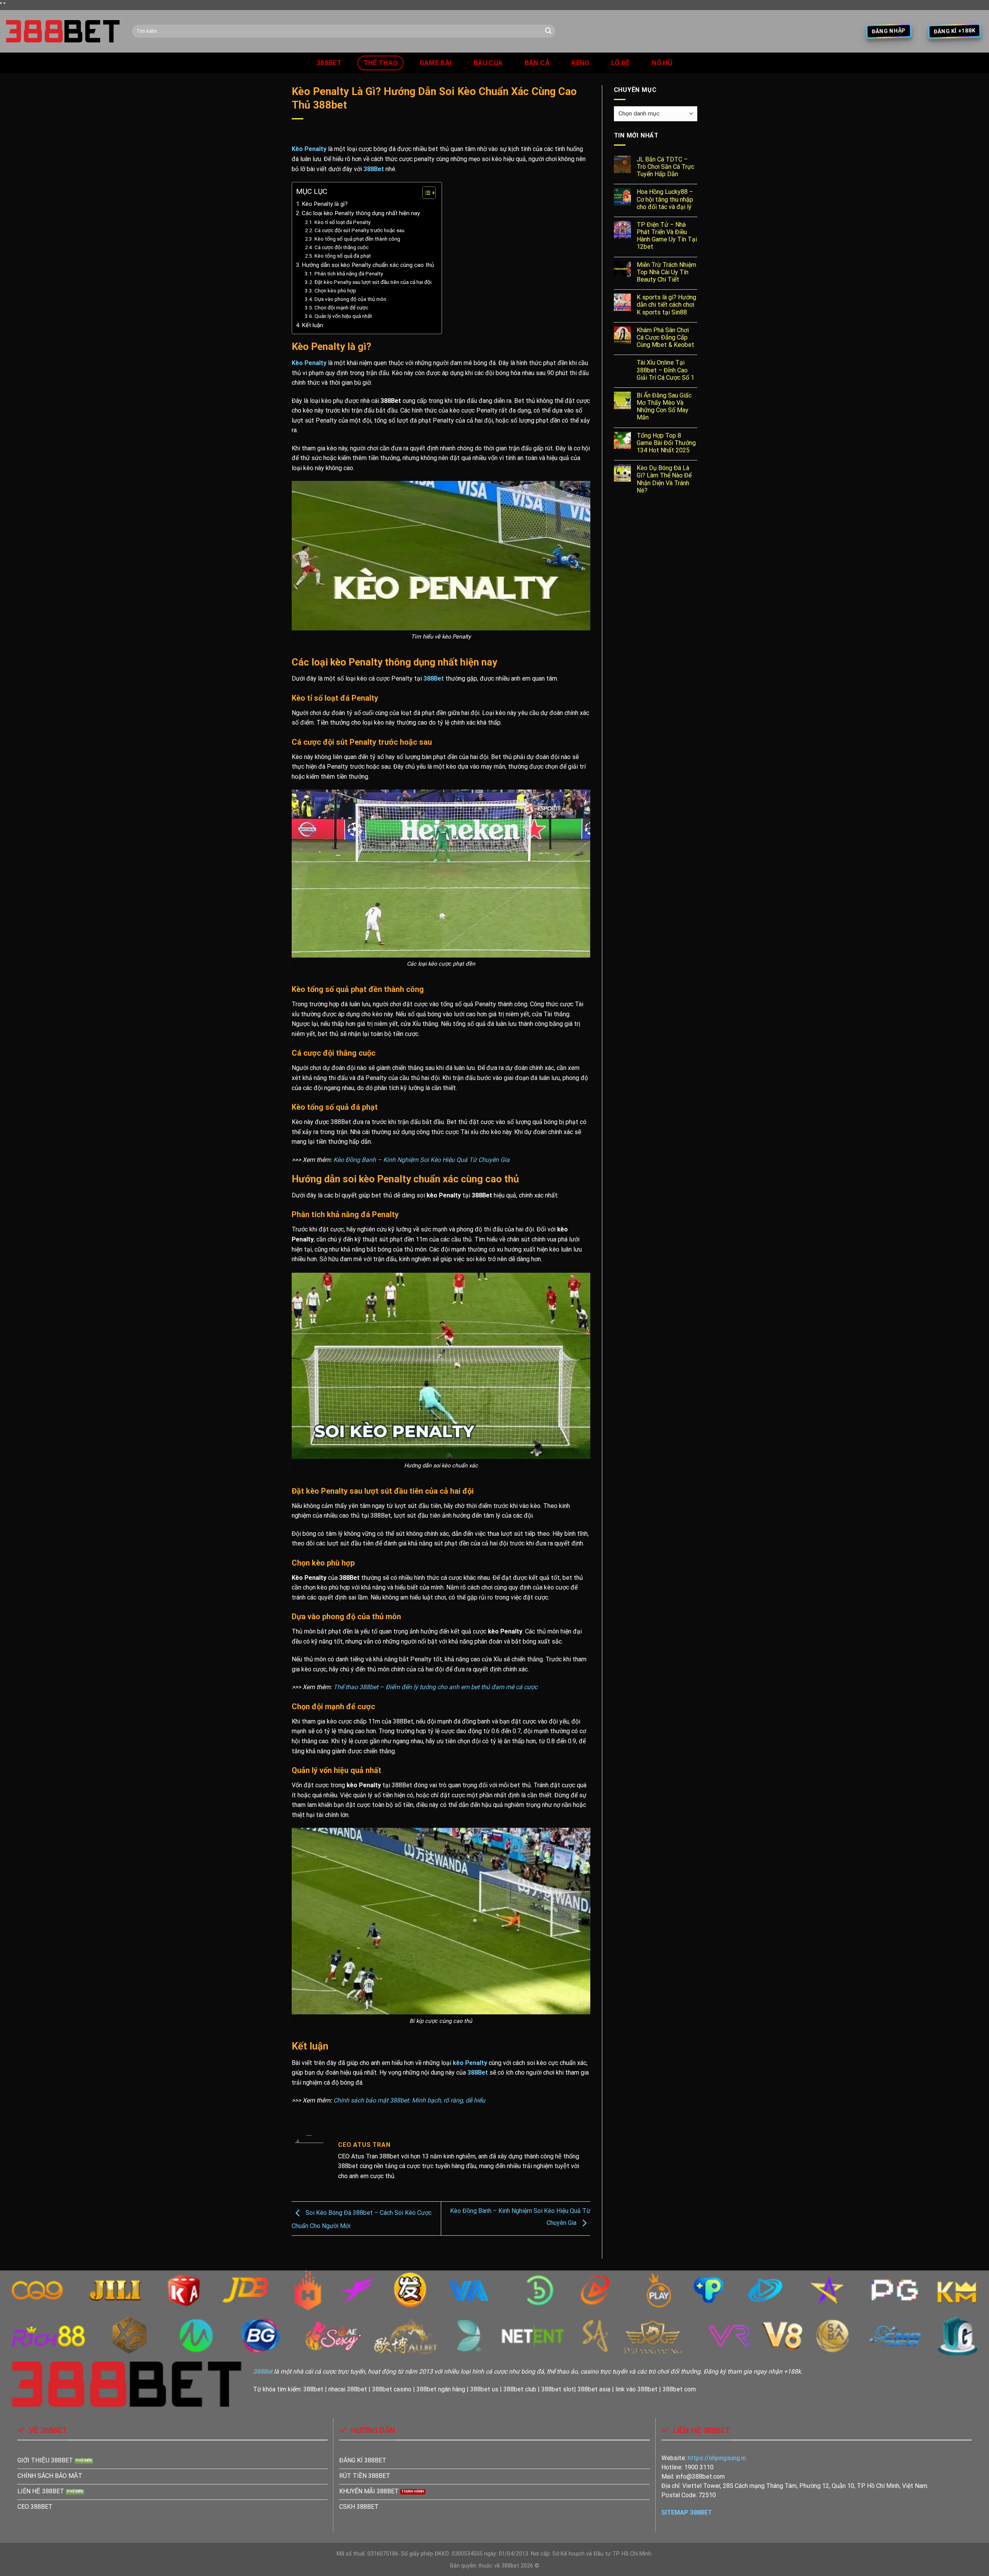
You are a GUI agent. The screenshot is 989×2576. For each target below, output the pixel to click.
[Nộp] (548, 31)
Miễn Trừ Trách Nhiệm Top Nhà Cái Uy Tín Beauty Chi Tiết (666, 272)
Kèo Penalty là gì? (325, 204)
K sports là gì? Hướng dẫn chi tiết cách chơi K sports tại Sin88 (666, 305)
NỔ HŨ (662, 63)
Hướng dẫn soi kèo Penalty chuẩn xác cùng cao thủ (368, 265)
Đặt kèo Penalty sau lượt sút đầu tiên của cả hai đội (373, 282)
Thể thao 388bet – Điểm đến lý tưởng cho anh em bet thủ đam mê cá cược (435, 1687)
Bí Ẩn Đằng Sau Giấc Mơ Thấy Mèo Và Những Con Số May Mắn (664, 407)
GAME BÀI (436, 63)
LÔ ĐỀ (621, 63)
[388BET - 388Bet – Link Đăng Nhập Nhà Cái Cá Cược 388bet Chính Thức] (63, 31)
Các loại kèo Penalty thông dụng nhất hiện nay (361, 213)
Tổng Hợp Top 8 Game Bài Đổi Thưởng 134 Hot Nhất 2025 (666, 443)
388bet (329, 63)
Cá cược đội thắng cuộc (342, 247)
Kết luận (312, 325)
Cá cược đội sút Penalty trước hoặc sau (359, 230)
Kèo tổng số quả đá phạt (343, 256)
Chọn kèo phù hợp (335, 290)
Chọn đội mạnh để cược (341, 307)
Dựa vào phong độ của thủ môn (350, 299)
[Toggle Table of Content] (425, 193)
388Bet (374, 169)
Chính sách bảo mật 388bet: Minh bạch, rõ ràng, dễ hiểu (409, 2100)
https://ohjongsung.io (717, 2458)
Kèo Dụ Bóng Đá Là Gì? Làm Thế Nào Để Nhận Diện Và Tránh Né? (664, 479)
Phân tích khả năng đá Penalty (349, 273)
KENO (580, 63)
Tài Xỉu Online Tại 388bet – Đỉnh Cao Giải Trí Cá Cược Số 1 (665, 370)
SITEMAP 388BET (687, 2512)
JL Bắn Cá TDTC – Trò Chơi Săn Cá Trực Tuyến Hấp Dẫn (665, 167)
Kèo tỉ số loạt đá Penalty (342, 222)
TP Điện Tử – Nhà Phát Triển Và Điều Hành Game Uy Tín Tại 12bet (667, 236)
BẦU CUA (488, 63)
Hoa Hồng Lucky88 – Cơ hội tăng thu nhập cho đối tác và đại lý (665, 199)
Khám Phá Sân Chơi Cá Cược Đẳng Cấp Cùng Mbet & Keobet (665, 337)
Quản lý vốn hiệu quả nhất (343, 316)
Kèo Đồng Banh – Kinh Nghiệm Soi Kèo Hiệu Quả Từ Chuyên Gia (421, 1160)
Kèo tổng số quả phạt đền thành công (357, 239)
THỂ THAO (381, 63)
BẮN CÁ (537, 63)
